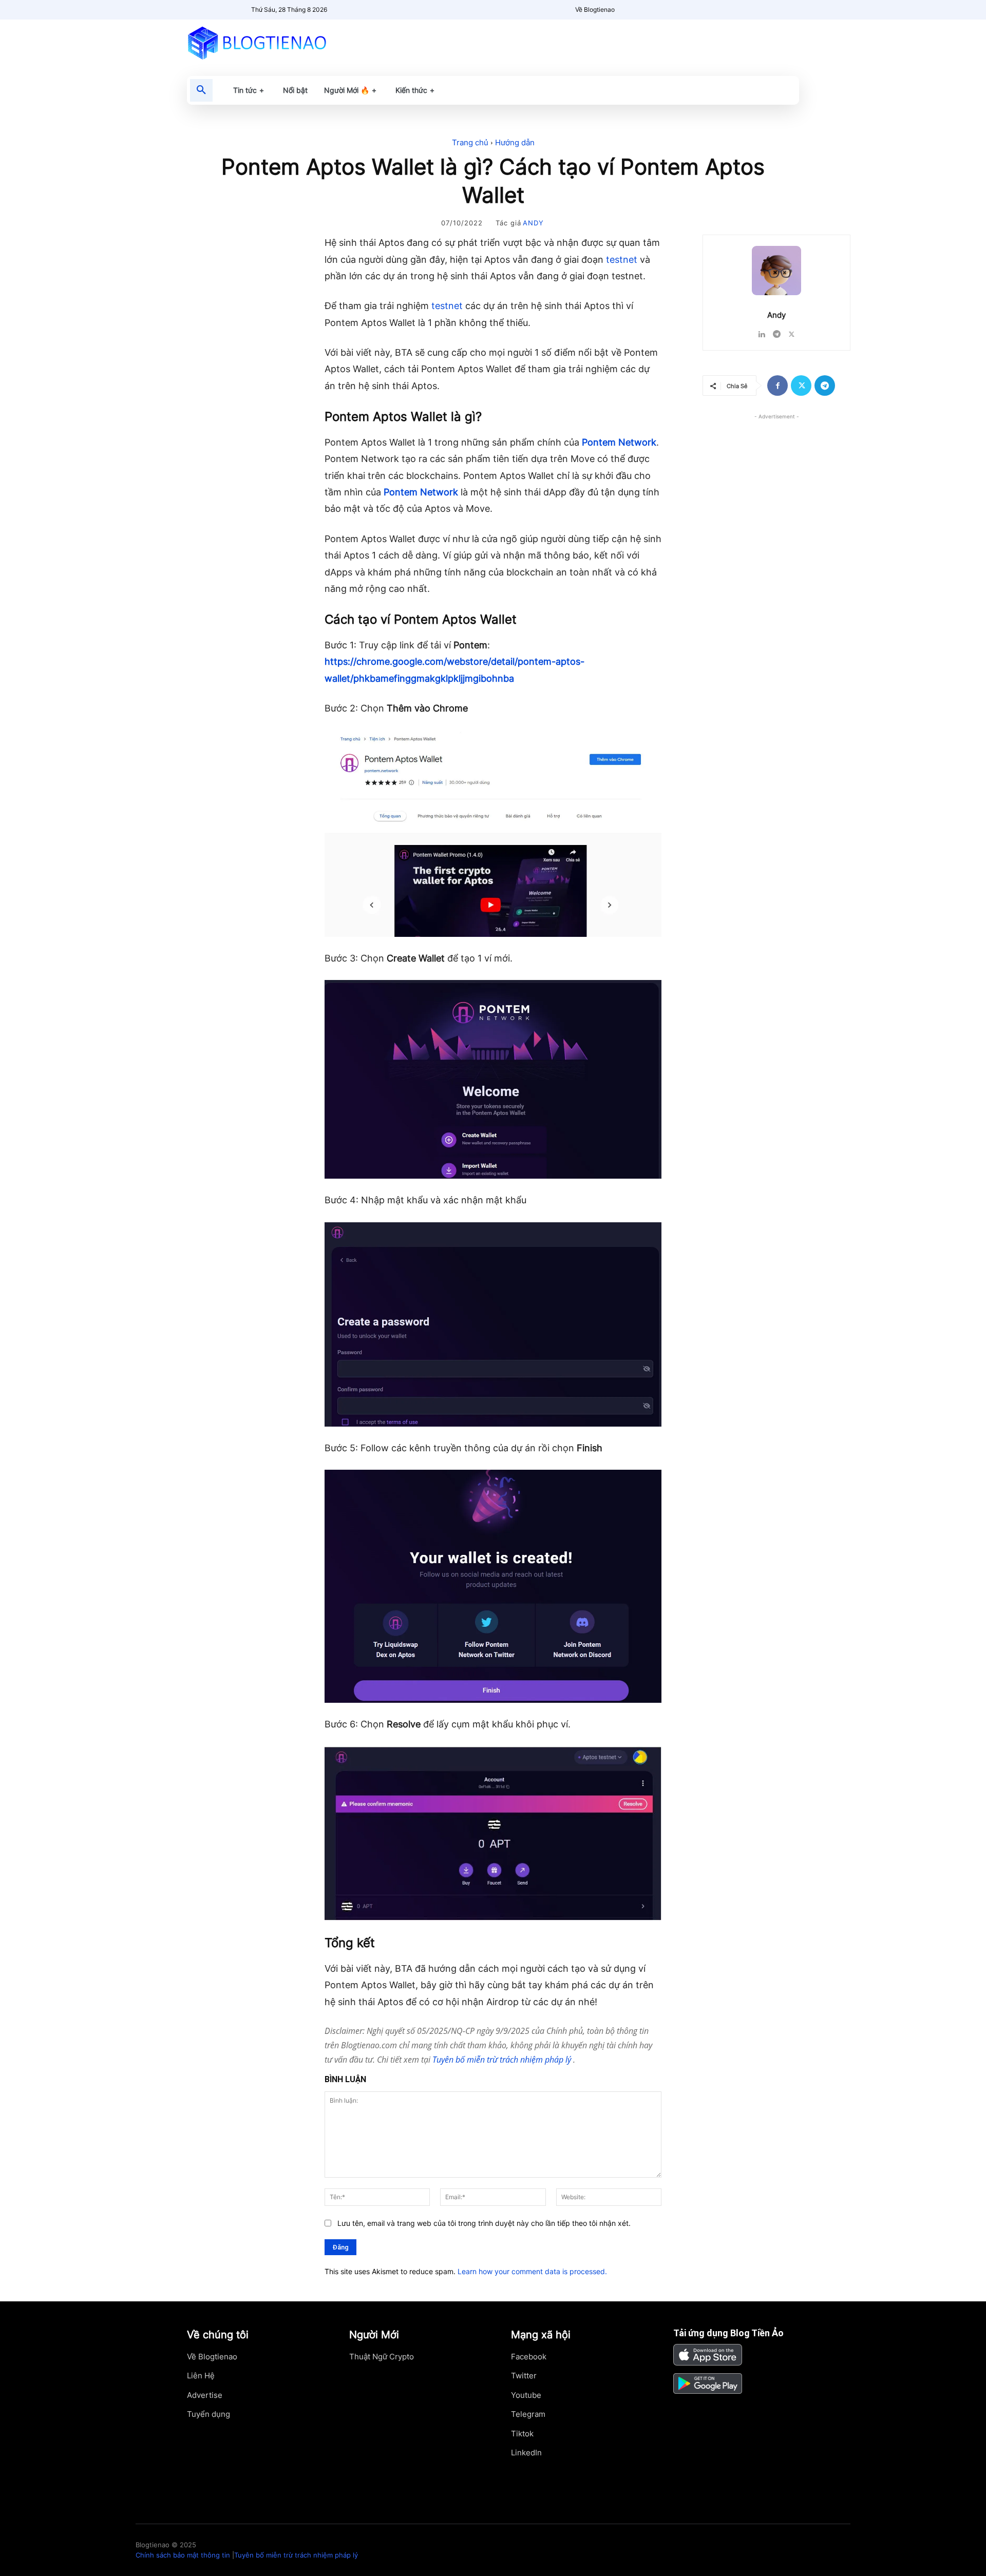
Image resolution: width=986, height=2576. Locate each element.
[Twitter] (792, 332)
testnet (622, 259)
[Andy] (776, 271)
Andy (533, 223)
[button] (201, 90)
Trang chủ (470, 142)
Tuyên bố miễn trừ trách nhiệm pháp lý (503, 2060)
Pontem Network (619, 442)
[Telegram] (777, 332)
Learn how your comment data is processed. (532, 2271)
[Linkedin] (762, 332)
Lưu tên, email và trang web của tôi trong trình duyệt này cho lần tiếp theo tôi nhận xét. (484, 2223)
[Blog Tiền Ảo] (281, 43)
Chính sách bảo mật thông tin (183, 2555)
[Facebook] (778, 386)
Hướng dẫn (515, 142)
